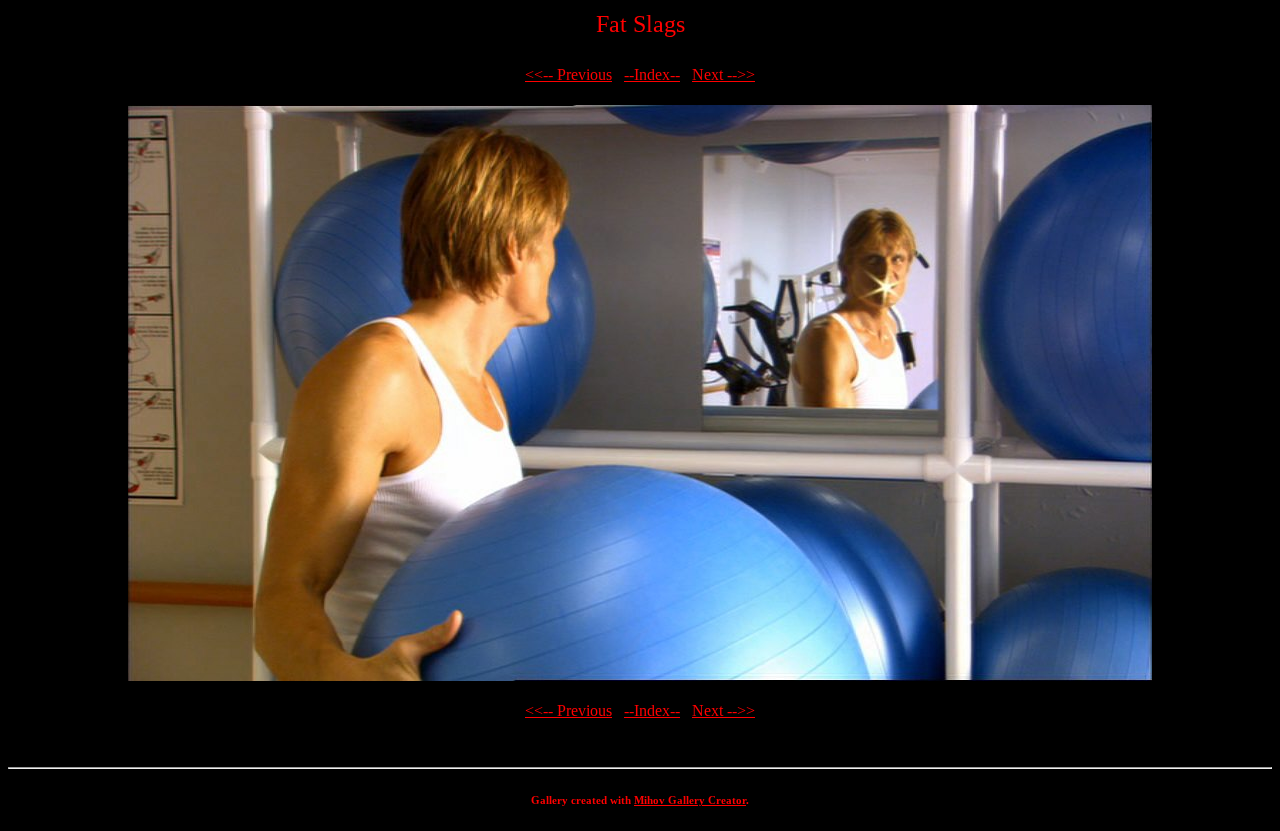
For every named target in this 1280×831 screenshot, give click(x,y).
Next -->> (723, 74)
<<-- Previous (568, 74)
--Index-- (652, 74)
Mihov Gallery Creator (690, 800)
